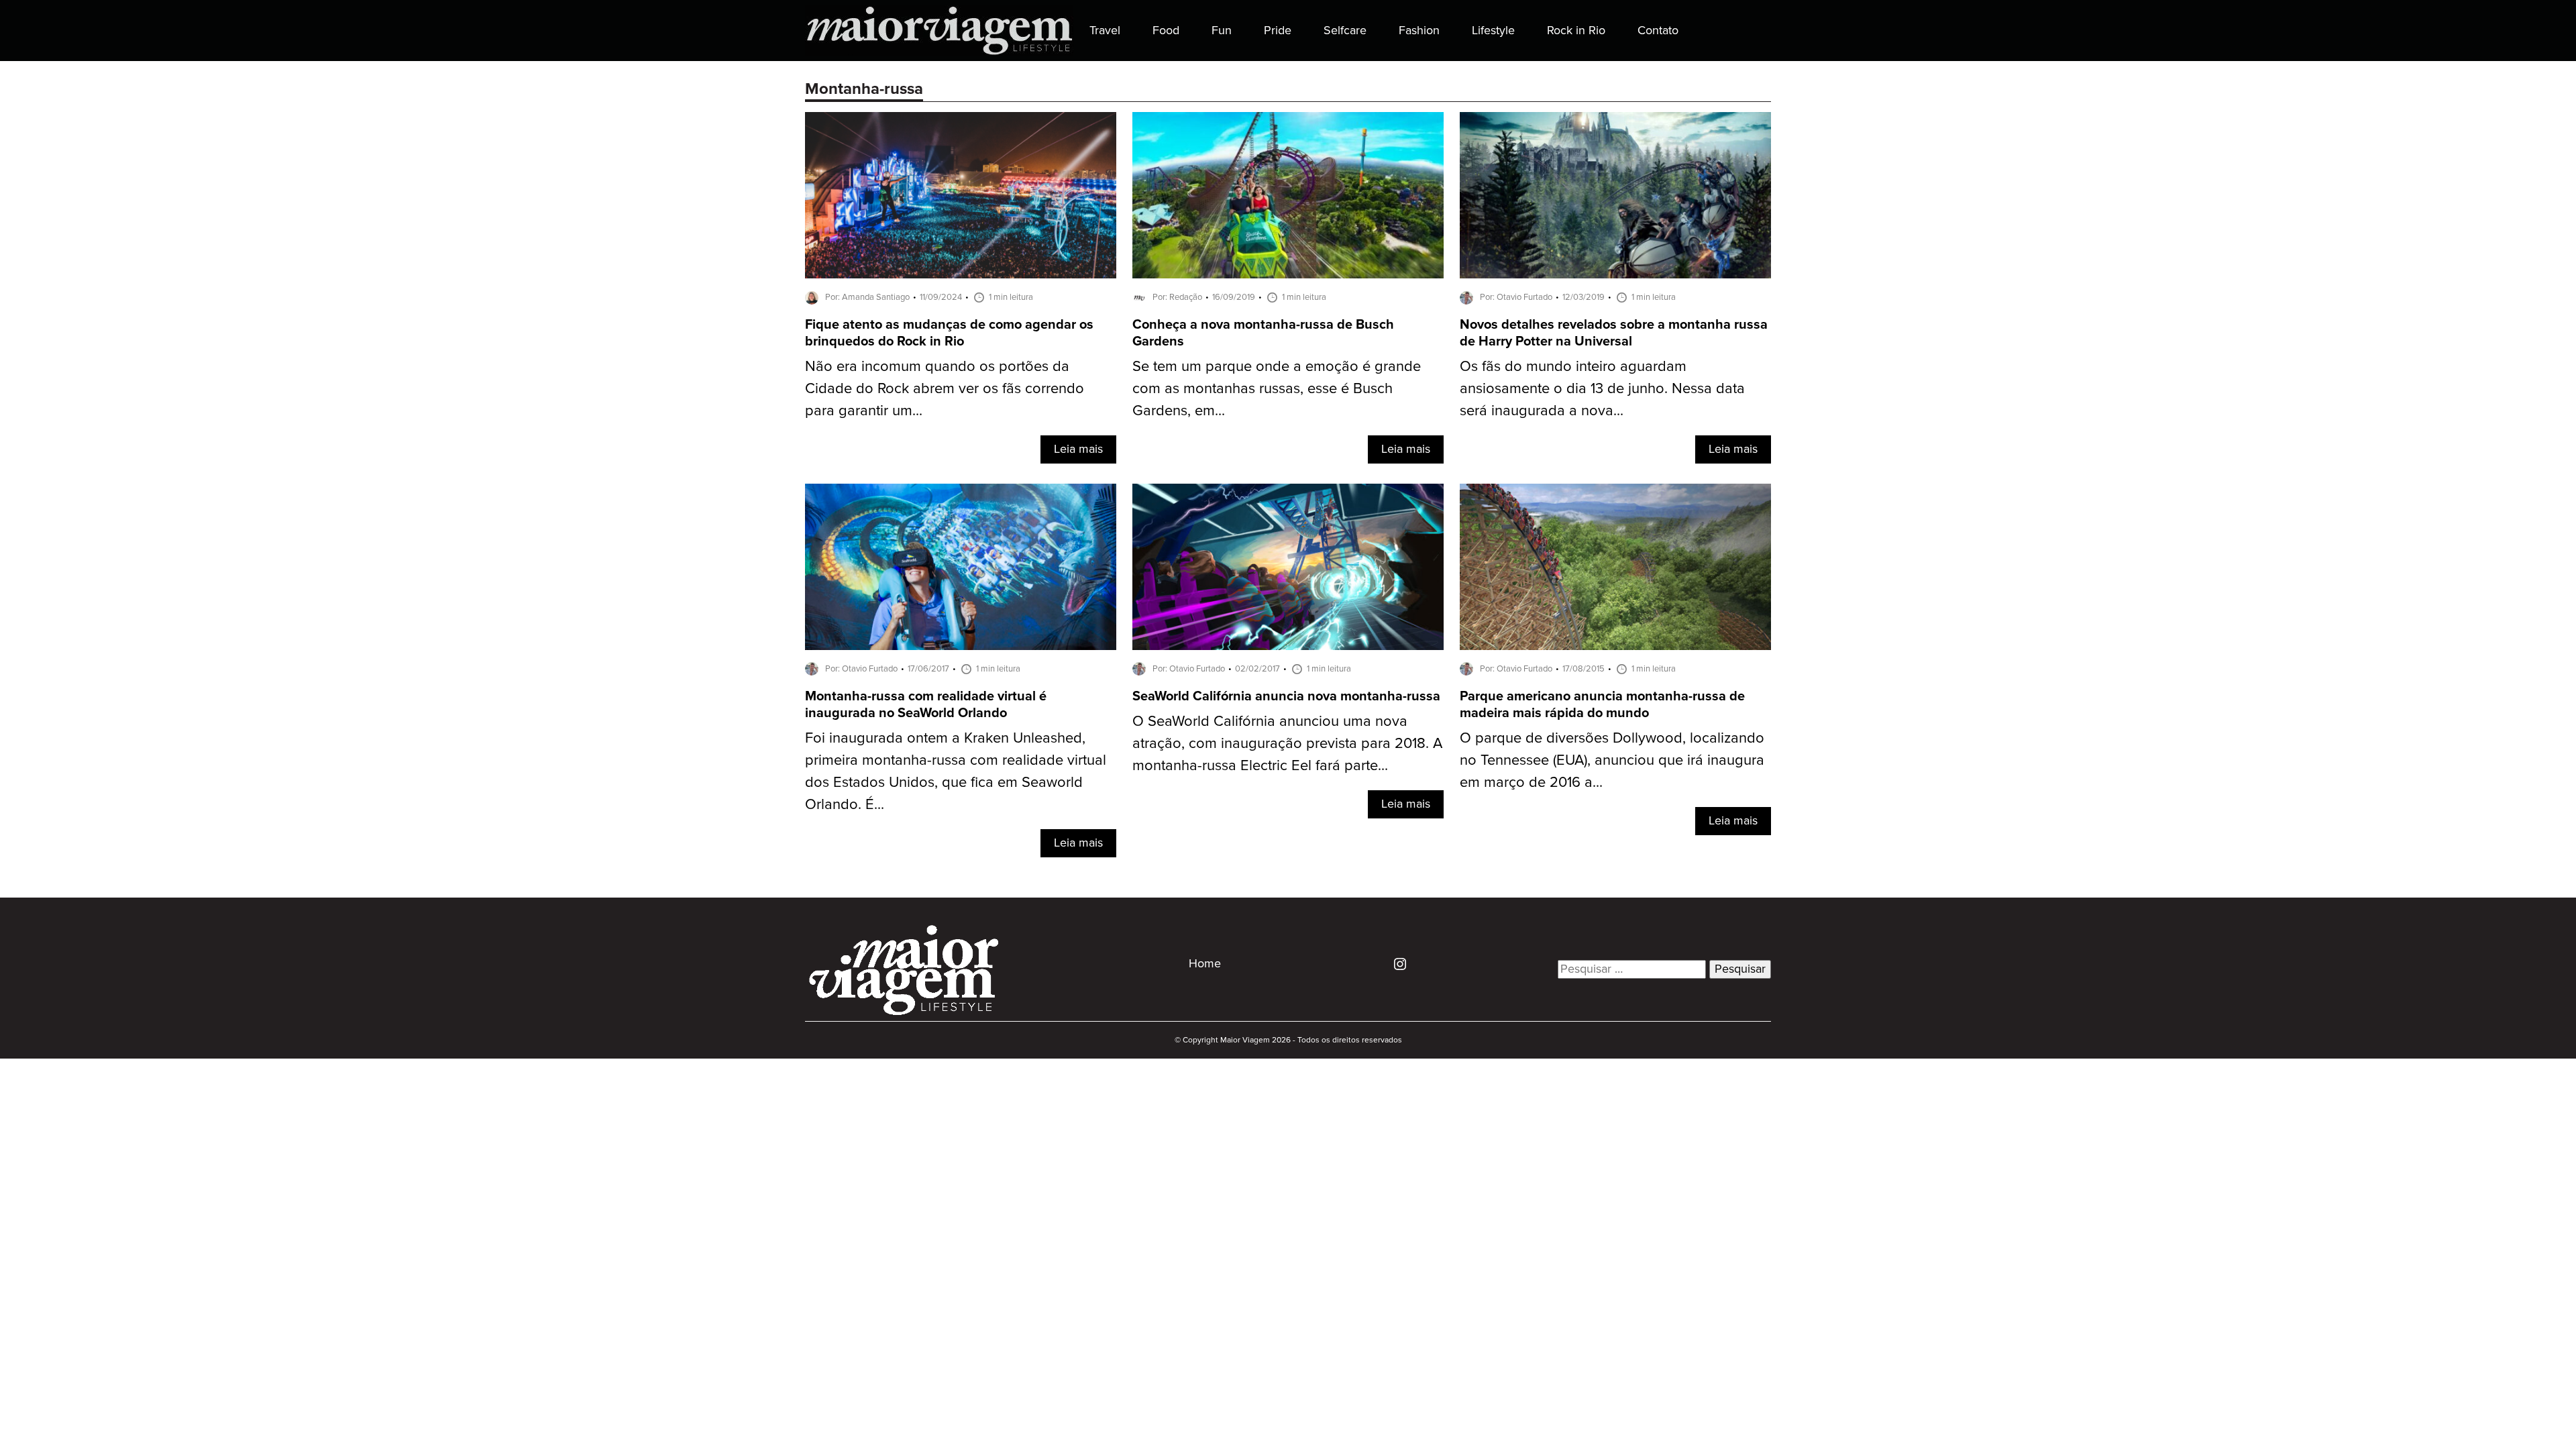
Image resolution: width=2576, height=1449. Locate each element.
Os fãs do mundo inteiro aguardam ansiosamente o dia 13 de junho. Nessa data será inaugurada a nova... (1602, 389)
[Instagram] (1395, 963)
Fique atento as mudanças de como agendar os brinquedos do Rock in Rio (949, 333)
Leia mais (1078, 449)
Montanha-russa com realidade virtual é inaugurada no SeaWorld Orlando (926, 705)
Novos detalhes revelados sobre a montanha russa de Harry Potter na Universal (1614, 333)
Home (1205, 964)
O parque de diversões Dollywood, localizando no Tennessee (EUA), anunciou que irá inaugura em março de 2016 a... (1612, 760)
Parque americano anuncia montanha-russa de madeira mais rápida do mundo (1602, 705)
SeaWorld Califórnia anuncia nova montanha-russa (1286, 697)
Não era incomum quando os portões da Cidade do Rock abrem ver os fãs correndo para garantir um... (945, 389)
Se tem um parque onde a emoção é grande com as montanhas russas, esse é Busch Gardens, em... (1277, 389)
